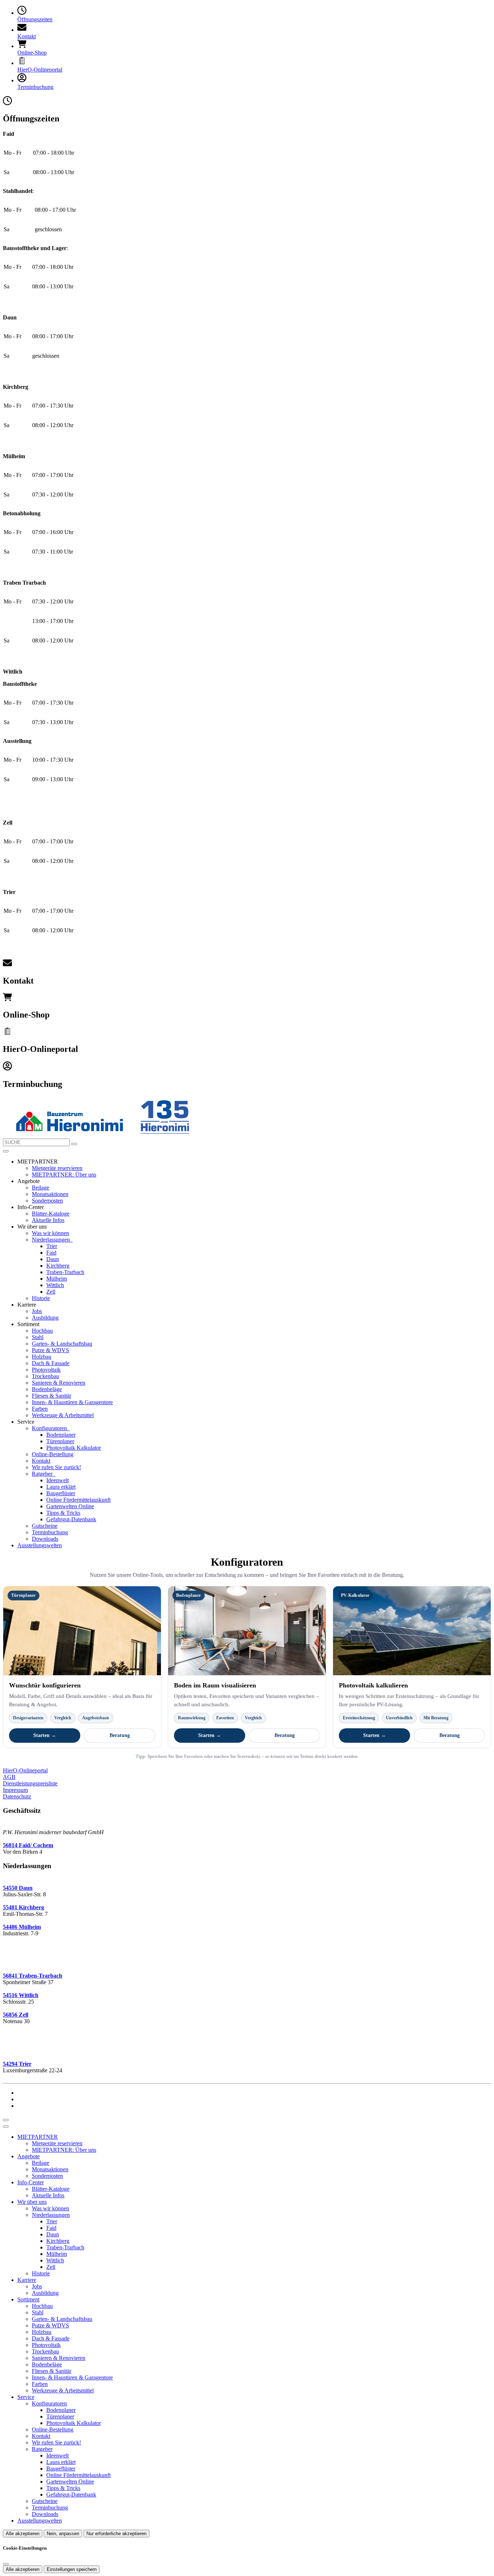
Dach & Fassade (51, 1363)
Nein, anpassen (63, 2534)
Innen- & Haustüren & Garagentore (72, 1402)
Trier (52, 1246)
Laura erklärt (61, 1487)
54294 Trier (17, 2064)
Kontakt (41, 1461)
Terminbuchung (50, 1532)
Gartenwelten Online (70, 1506)
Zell (51, 1292)
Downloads (45, 1539)
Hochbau (42, 1331)
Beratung (120, 1735)
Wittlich (55, 1285)
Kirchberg (58, 1266)
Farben (40, 1409)
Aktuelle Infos (48, 1220)
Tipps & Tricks (63, 1513)
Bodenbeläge (47, 1389)
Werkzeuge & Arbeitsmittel (63, 1415)
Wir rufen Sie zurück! (56, 1467)
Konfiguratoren (50, 1428)
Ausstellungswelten (40, 1545)
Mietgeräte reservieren (57, 1168)
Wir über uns (32, 2202)
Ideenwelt (58, 1480)
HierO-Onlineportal (25, 1770)
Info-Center (31, 2182)
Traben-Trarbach (65, 1272)
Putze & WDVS (50, 1350)
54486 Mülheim (22, 1927)
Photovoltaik (46, 1370)
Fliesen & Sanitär (52, 1396)
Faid (51, 1253)
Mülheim (57, 1279)
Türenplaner (60, 1441)
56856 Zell (16, 2015)
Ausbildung (45, 1318)
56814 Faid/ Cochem (28, 1845)
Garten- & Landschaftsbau (62, 1344)
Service (26, 2397)
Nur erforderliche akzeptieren (116, 2534)
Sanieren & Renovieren (59, 1383)
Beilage (41, 1188)
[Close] (6, 2126)
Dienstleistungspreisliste (30, 1783)
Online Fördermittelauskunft (78, 1500)
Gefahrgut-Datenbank (71, 1519)
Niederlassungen (52, 1240)
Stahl (38, 1337)
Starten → (45, 1735)
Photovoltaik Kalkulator (74, 1448)
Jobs (37, 1311)
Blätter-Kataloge (51, 1214)
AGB (9, 1777)
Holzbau (42, 1357)
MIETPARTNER (38, 2137)
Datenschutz (17, 1796)
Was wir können (50, 1233)
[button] (6, 1151)
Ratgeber (43, 1474)
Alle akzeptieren (23, 2534)
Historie (41, 1298)
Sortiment (28, 2299)
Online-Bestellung (53, 1454)
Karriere (27, 2280)
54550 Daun (18, 1888)
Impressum (15, 1790)
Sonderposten (47, 1201)
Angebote (29, 2156)
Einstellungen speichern (72, 2569)
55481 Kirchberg (24, 1907)
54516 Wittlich (21, 1995)
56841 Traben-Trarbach (33, 1976)
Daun (53, 1259)
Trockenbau (45, 1376)
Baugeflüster (61, 1493)
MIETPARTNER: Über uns (64, 1175)
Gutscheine (45, 1526)
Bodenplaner (61, 1435)
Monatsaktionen (50, 1194)
